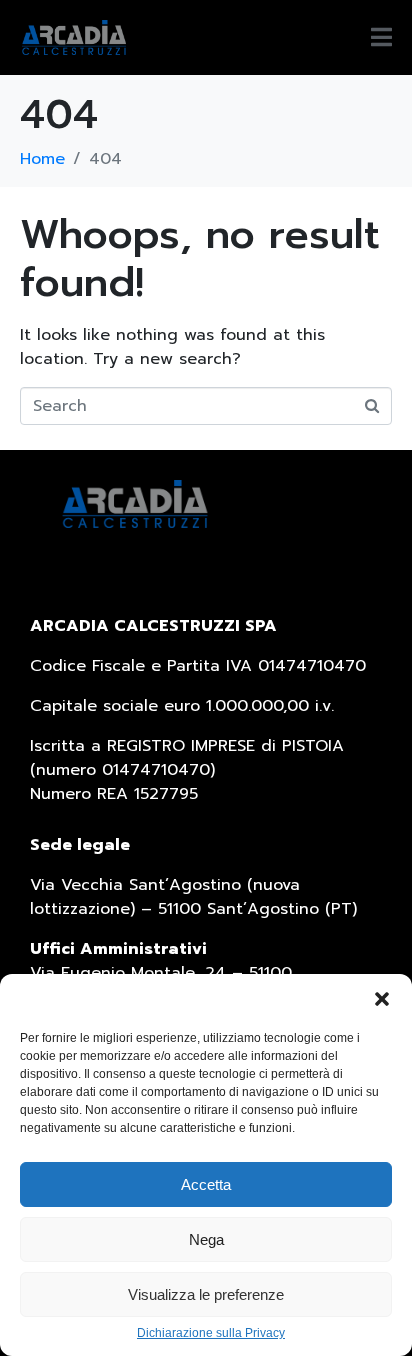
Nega (206, 1239)
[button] (382, 999)
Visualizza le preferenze (206, 1294)
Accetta (206, 1184)
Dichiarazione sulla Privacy (211, 1333)
